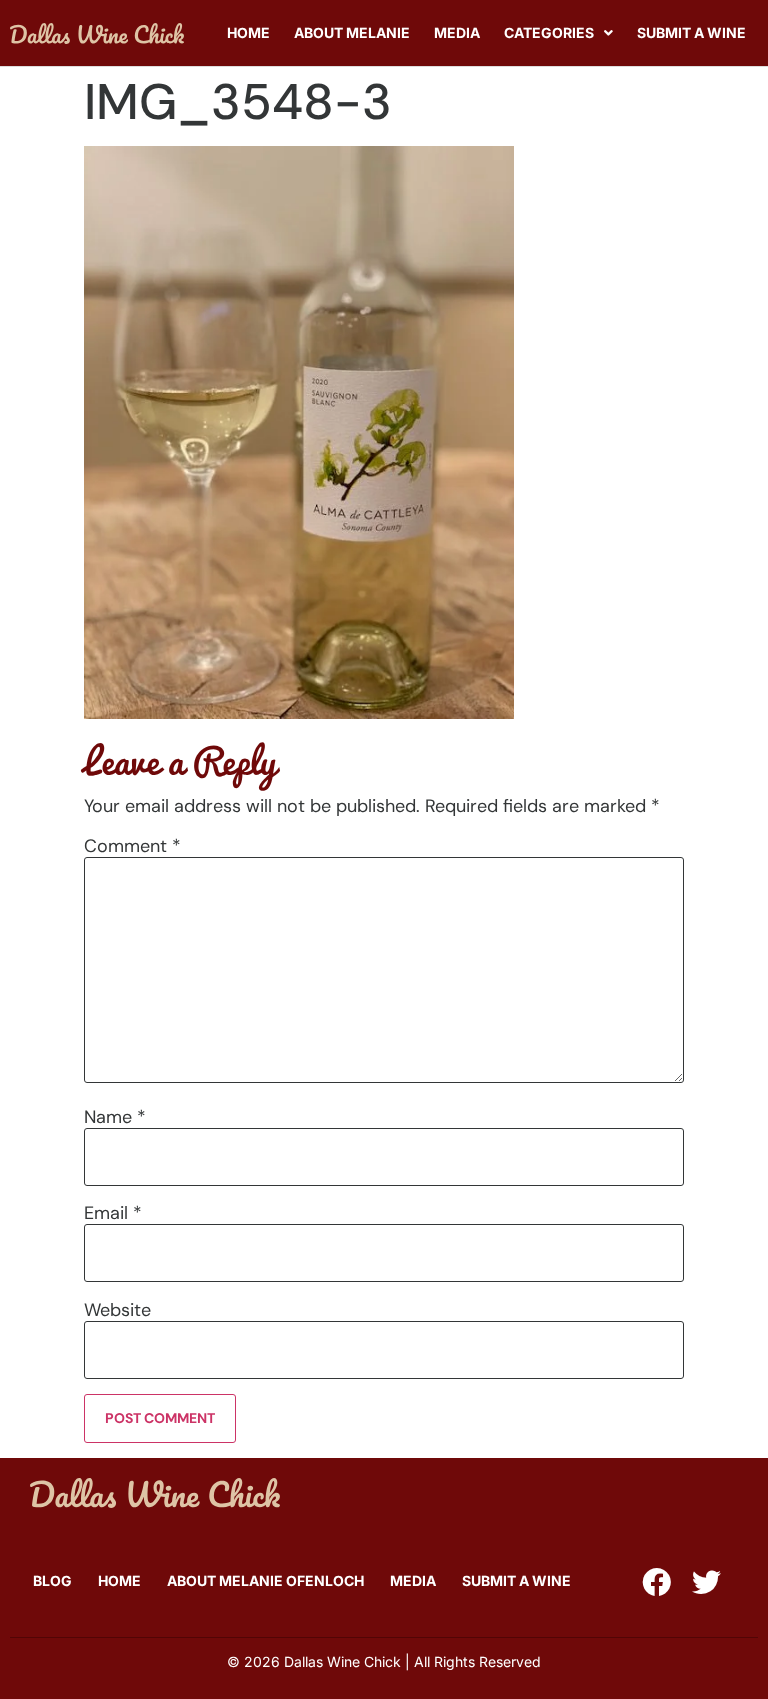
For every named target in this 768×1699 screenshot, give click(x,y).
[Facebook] (656, 1582)
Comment (132, 846)
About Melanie (352, 32)
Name (115, 1117)
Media (457, 32)
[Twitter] (706, 1582)
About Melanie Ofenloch (265, 1580)
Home (248, 32)
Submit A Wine (691, 32)
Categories (549, 32)
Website (117, 1310)
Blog (52, 1580)
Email (113, 1213)
